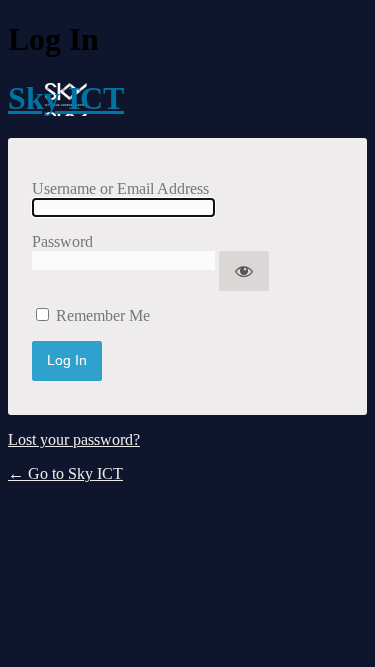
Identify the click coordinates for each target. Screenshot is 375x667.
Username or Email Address (120, 188)
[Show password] (244, 271)
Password (62, 241)
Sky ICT (66, 98)
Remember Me (103, 315)
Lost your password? (74, 439)
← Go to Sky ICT (65, 473)
